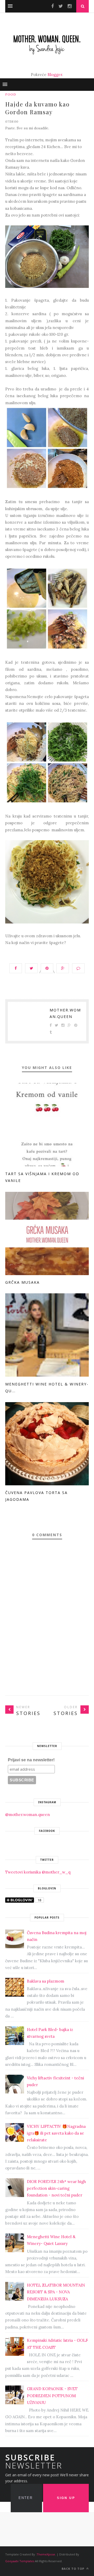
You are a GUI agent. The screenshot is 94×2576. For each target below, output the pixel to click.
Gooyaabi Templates (20, 2561)
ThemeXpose (46, 2554)
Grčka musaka (22, 1282)
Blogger (55, 75)
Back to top (74, 2569)
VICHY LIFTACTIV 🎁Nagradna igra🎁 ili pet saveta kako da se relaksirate (56, 2133)
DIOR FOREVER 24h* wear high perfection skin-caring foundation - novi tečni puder (56, 2188)
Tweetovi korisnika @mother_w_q (38, 1872)
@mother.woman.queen (28, 1815)
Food (11, 94)
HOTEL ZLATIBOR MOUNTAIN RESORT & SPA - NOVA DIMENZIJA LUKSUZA (56, 2292)
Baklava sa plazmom (46, 1981)
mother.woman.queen (65, 1013)
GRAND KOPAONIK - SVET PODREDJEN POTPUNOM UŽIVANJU (52, 2396)
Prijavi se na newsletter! (31, 1760)
